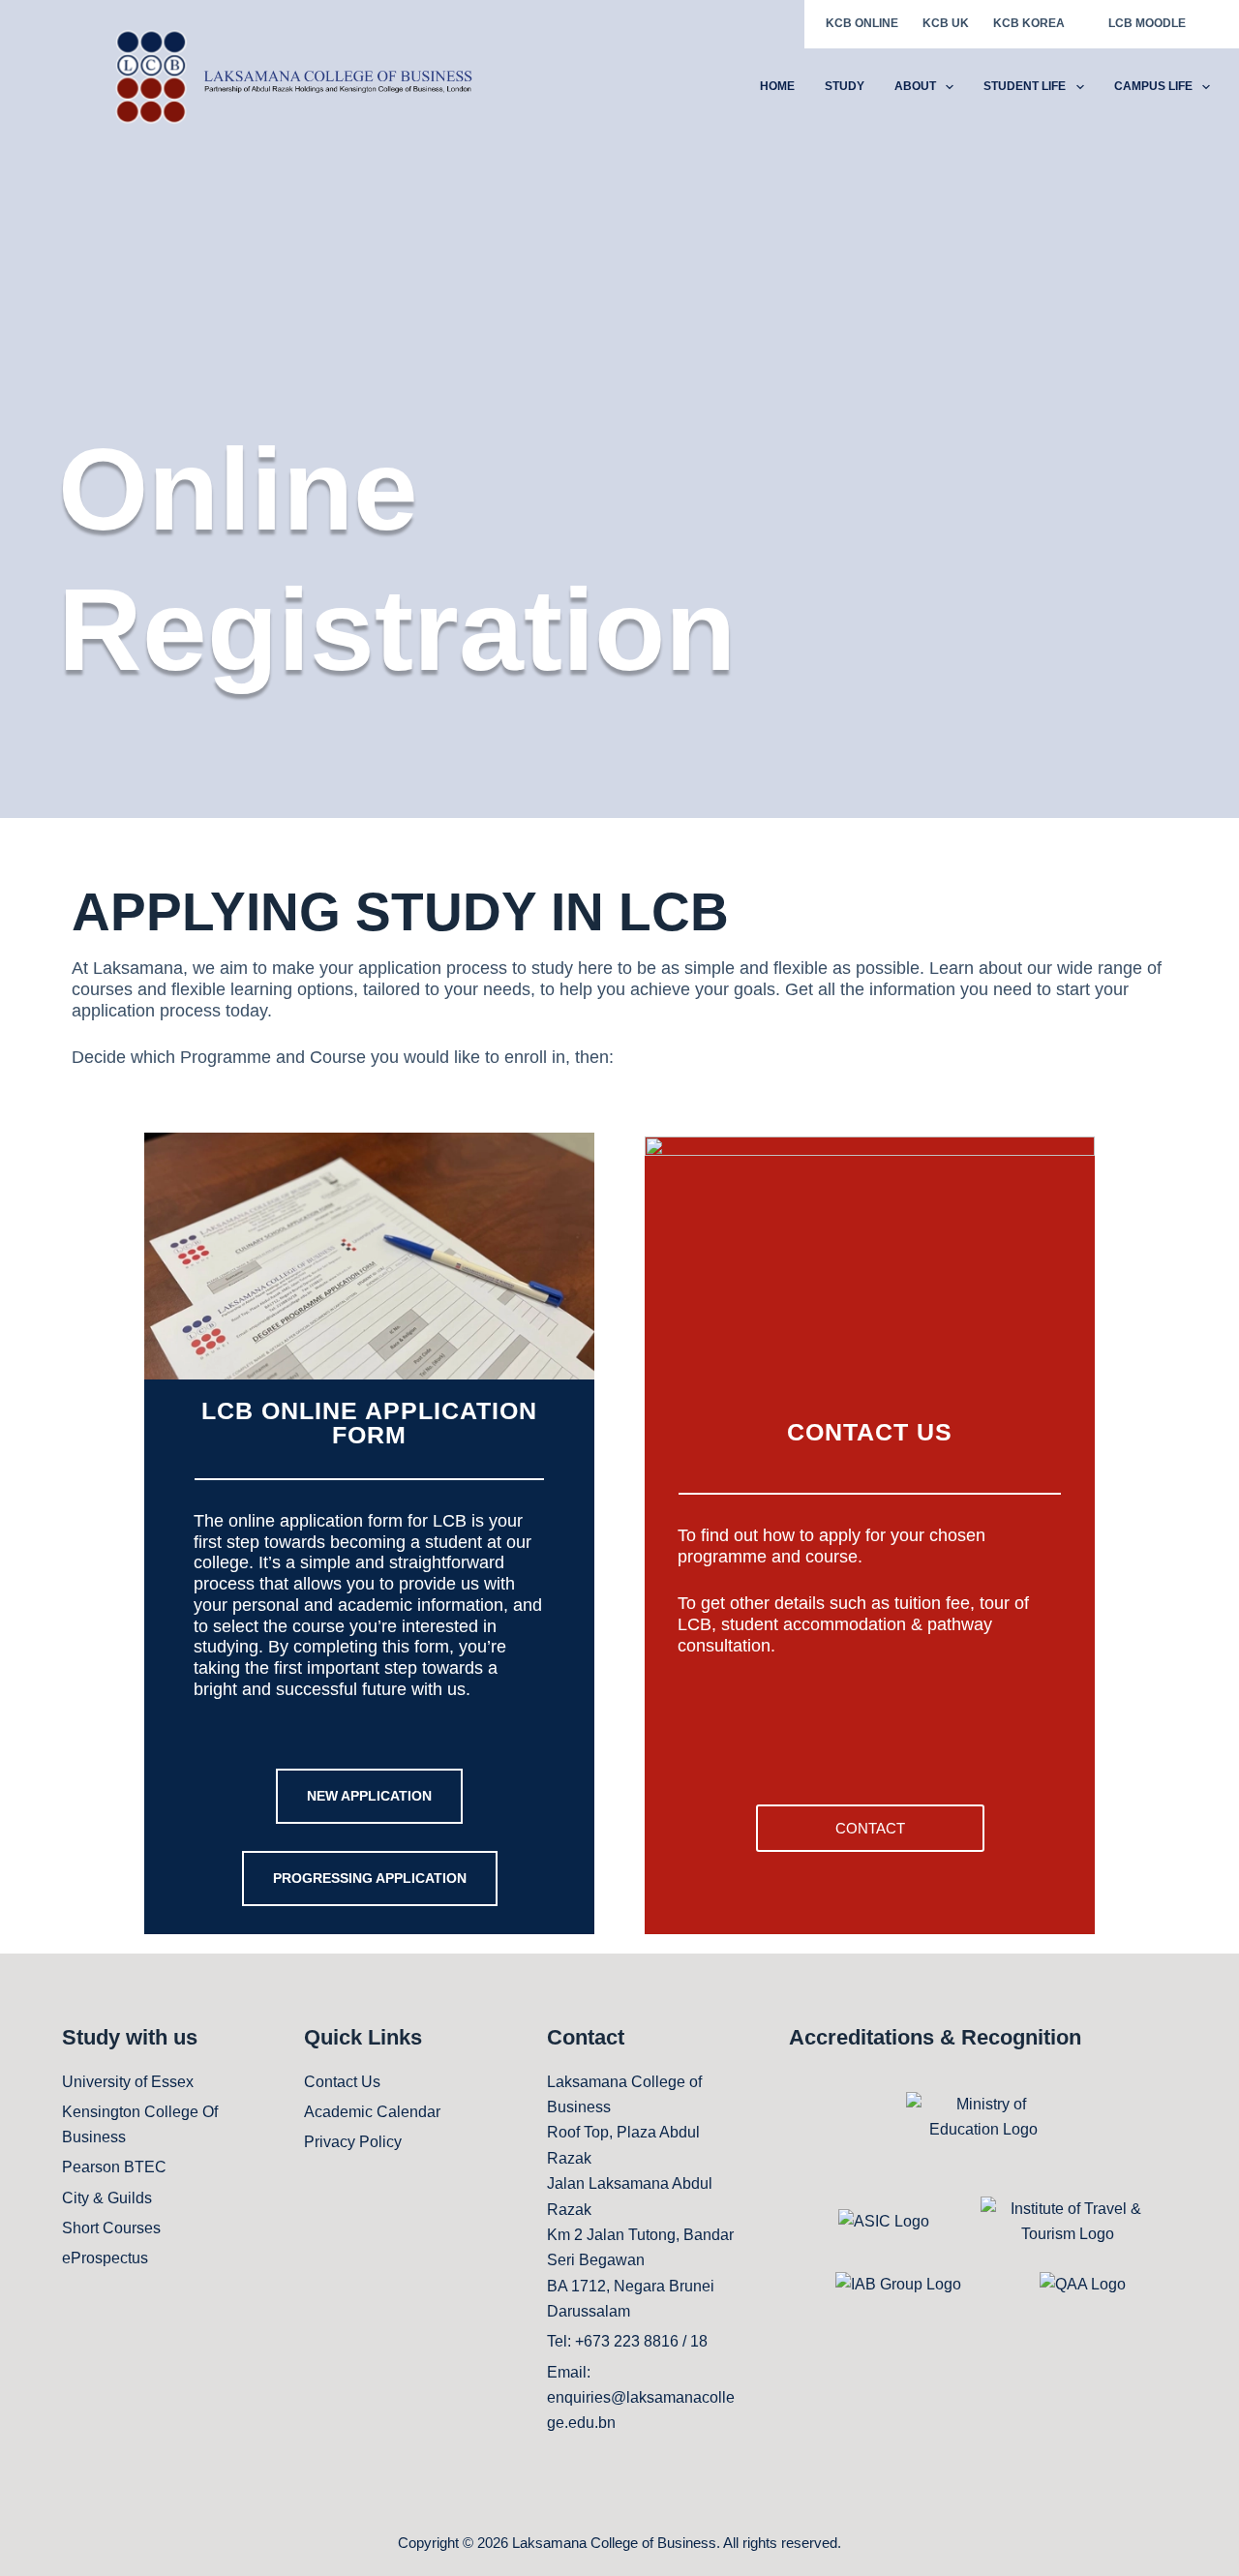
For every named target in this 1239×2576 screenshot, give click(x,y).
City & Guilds (107, 2198)
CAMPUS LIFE (1153, 86)
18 (699, 2341)
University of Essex (128, 2082)
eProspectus (105, 2258)
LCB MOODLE (1147, 23)
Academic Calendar (372, 2112)
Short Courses (111, 2228)
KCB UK (946, 23)
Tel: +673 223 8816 (613, 2341)
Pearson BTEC (114, 2167)
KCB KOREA (1029, 23)
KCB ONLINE (862, 23)
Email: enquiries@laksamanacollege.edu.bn (641, 2398)
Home (777, 86)
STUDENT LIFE (1025, 86)
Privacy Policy (353, 2142)
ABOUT (915, 86)
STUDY (845, 86)
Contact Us (342, 2082)
